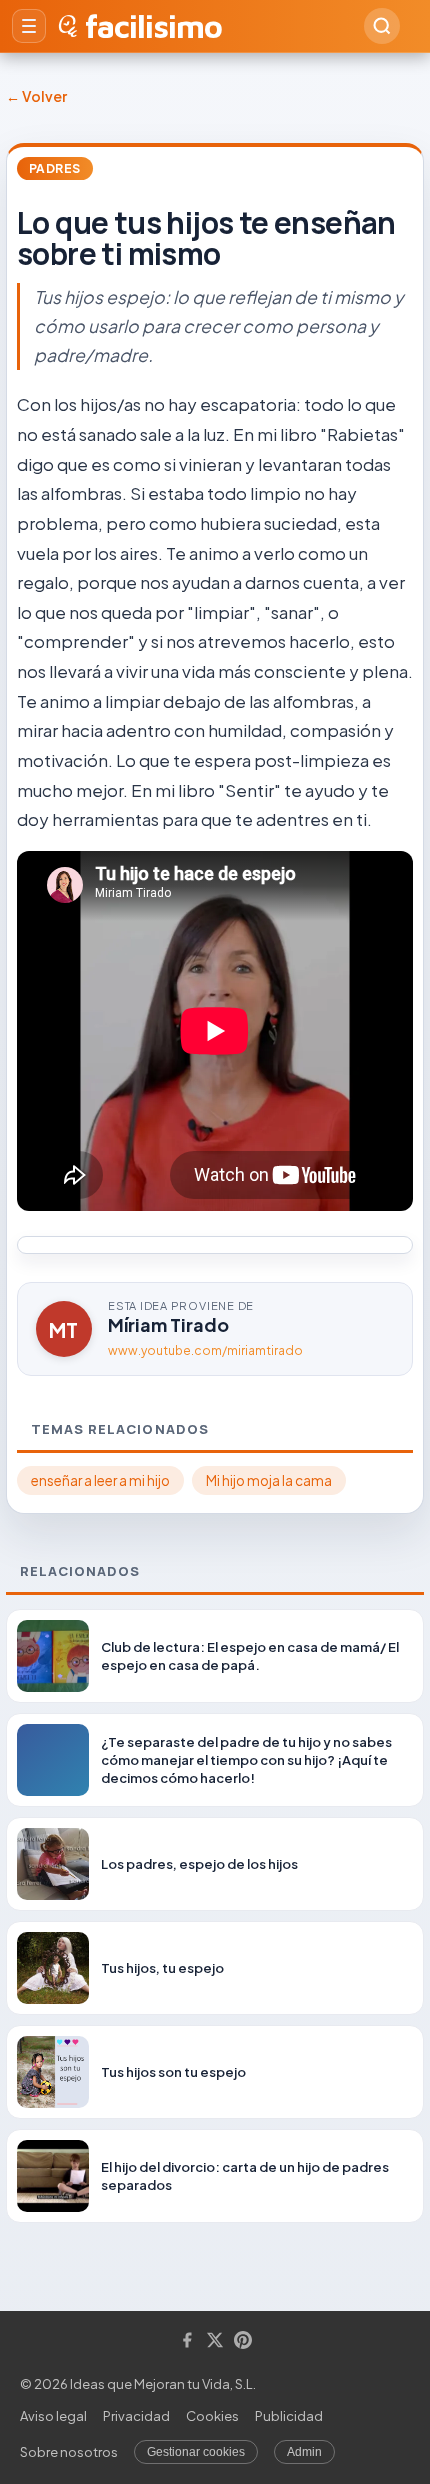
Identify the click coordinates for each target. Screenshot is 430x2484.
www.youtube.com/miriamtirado (205, 1350)
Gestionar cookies (196, 2452)
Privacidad (136, 2416)
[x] (215, 2341)
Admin (304, 2452)
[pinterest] (243, 2341)
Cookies (212, 2416)
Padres (55, 168)
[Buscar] (382, 26)
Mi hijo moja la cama (269, 1480)
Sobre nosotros (69, 2452)
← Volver (36, 96)
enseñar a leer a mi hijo (100, 1480)
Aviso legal (53, 2416)
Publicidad (289, 2416)
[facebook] (187, 2341)
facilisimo (153, 26)
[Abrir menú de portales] (29, 26)
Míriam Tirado (168, 1324)
